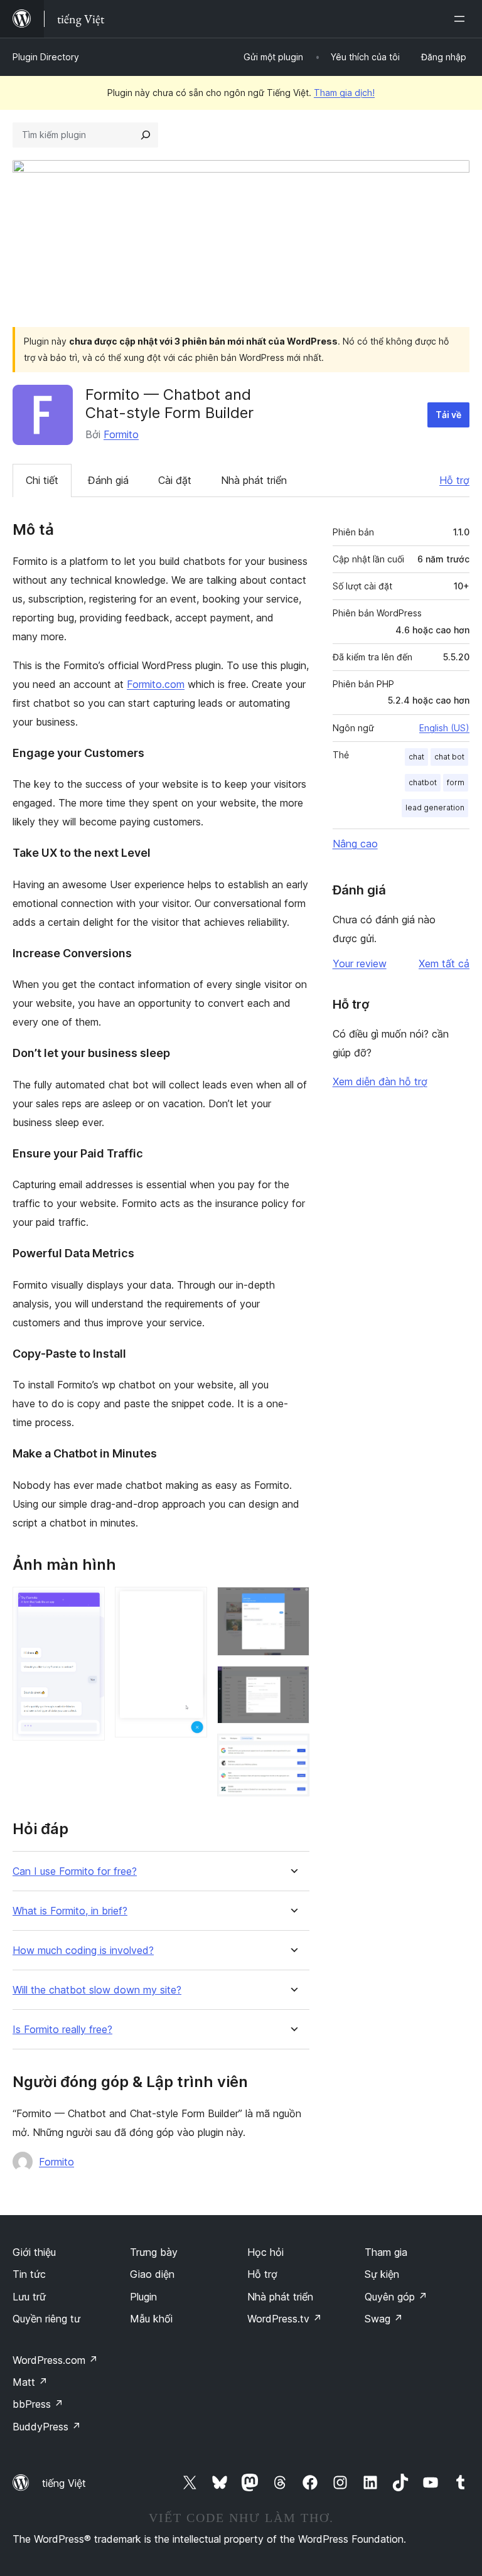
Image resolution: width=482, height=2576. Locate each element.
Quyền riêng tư (46, 2319)
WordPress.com (55, 2360)
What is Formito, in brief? (70, 1911)
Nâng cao (355, 844)
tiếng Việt (64, 2483)
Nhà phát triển (254, 480)
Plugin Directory (46, 57)
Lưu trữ (29, 2297)
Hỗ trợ (454, 480)
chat (416, 757)
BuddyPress (47, 2427)
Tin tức (29, 2274)
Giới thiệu (34, 2252)
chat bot (449, 757)
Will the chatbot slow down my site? (97, 1990)
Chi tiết (42, 480)
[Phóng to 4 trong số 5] (292, 1683)
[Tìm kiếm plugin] (146, 135)
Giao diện (152, 2274)
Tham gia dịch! (344, 93)
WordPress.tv (285, 2319)
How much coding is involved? (83, 1951)
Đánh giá (108, 480)
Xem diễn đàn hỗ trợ (380, 1081)
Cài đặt (175, 480)
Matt (30, 2382)
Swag (384, 2319)
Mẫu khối (151, 2319)
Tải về (448, 415)
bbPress (38, 2404)
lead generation (435, 808)
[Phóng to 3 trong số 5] (292, 1604)
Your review (360, 963)
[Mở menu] (462, 19)
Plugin (143, 2297)
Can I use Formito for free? (75, 1871)
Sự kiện (382, 2274)
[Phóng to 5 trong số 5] (292, 1751)
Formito (121, 434)
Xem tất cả (444, 963)
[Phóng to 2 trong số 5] (190, 1604)
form (456, 782)
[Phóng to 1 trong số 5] (88, 1604)
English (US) (444, 728)
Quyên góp (396, 2297)
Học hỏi (265, 2252)
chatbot (423, 782)
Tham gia (386, 2252)
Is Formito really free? (62, 2030)
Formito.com (156, 684)
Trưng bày (154, 2252)
